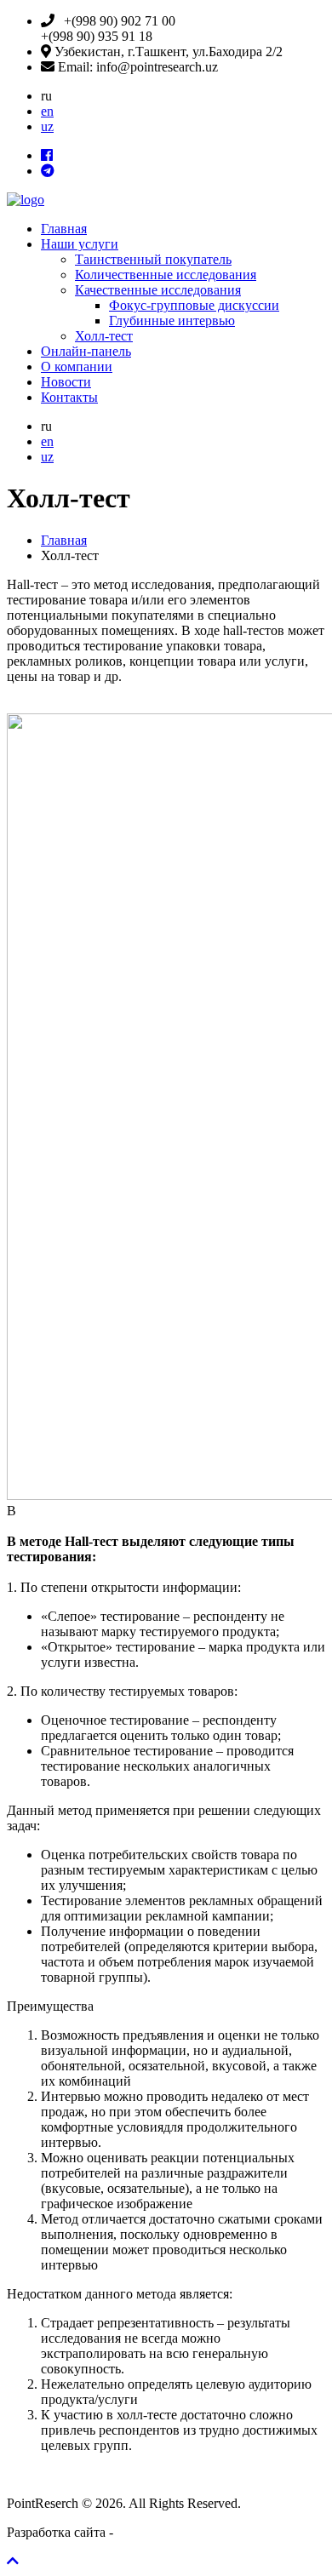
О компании (77, 366)
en (47, 111)
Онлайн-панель (86, 351)
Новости (66, 382)
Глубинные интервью (172, 321)
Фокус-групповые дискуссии (194, 305)
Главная (64, 229)
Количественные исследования (166, 275)
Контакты (69, 397)
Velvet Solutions (160, 2532)
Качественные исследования (158, 290)
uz (47, 126)
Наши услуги (80, 244)
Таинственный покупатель (153, 259)
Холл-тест (104, 336)
